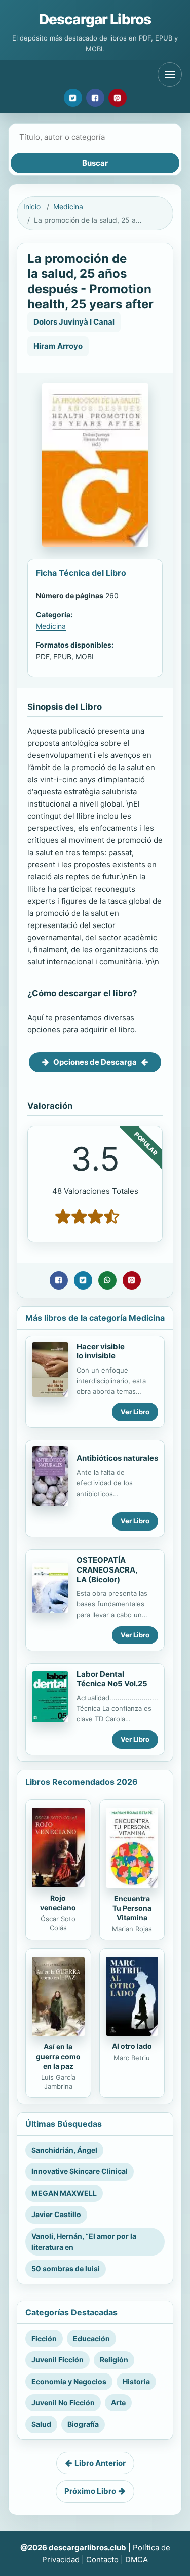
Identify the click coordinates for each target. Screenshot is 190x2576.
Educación (91, 2338)
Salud (41, 2424)
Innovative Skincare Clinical (80, 2171)
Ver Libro (135, 1412)
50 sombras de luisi (66, 2268)
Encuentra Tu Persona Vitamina (132, 1908)
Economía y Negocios (69, 2381)
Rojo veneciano (58, 1903)
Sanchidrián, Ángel (64, 2150)
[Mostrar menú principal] (170, 74)
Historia (136, 2381)
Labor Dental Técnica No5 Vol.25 (112, 1679)
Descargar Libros (95, 19)
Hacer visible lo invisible (101, 1351)
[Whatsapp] (107, 1280)
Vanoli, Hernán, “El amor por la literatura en (84, 2242)
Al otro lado (132, 2046)
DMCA (137, 2560)
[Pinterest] (118, 98)
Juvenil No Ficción (63, 2403)
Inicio (32, 206)
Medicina (68, 206)
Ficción (44, 2338)
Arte (118, 2403)
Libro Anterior (100, 2463)
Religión (114, 2360)
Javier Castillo (56, 2214)
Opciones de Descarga (95, 1062)
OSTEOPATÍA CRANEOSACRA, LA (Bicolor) (107, 1570)
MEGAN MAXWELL (64, 2193)
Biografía (83, 2424)
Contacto (102, 2560)
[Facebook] (95, 98)
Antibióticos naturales (117, 1458)
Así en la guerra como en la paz (58, 2056)
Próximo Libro (90, 2491)
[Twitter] (73, 98)
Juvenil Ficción (58, 2360)
